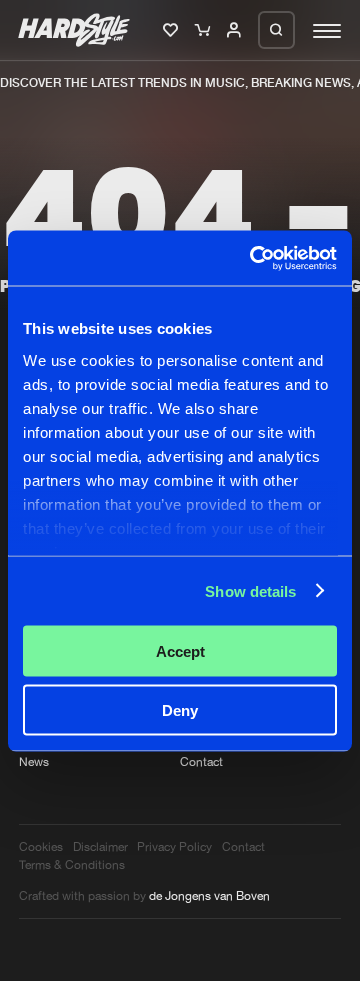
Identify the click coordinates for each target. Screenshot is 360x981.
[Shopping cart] (204, 31)
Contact (201, 761)
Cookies (41, 846)
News (34, 761)
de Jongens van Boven (209, 895)
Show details (250, 590)
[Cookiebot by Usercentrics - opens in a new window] (254, 258)
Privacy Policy (174, 846)
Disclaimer (100, 846)
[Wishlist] (172, 31)
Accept (180, 651)
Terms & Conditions (72, 864)
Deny (180, 709)
